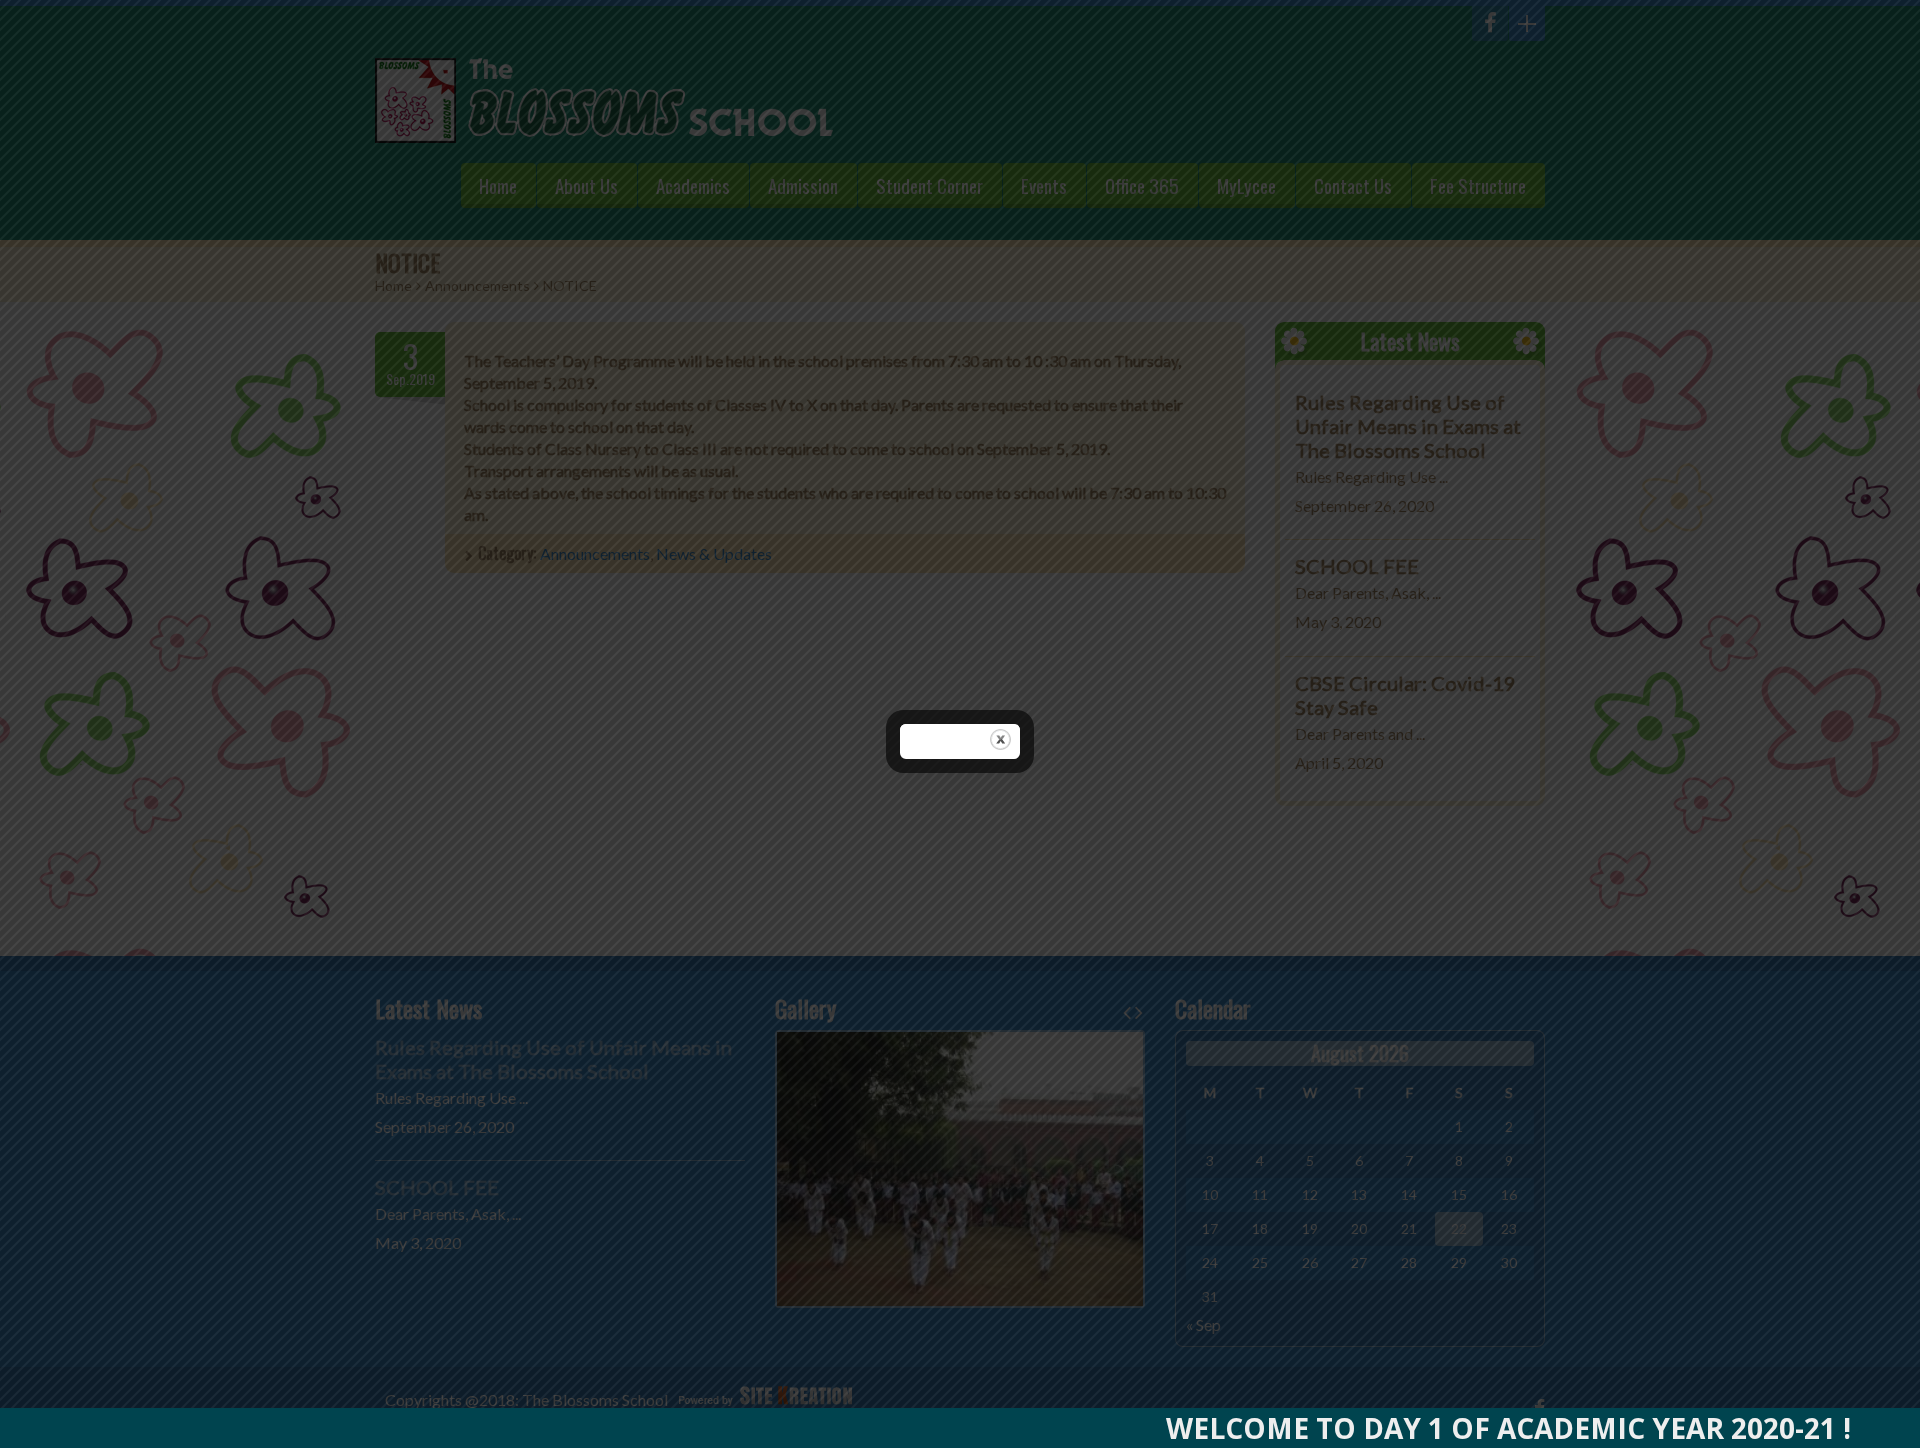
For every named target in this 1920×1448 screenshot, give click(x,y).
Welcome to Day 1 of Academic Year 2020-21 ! (1455, 1428)
